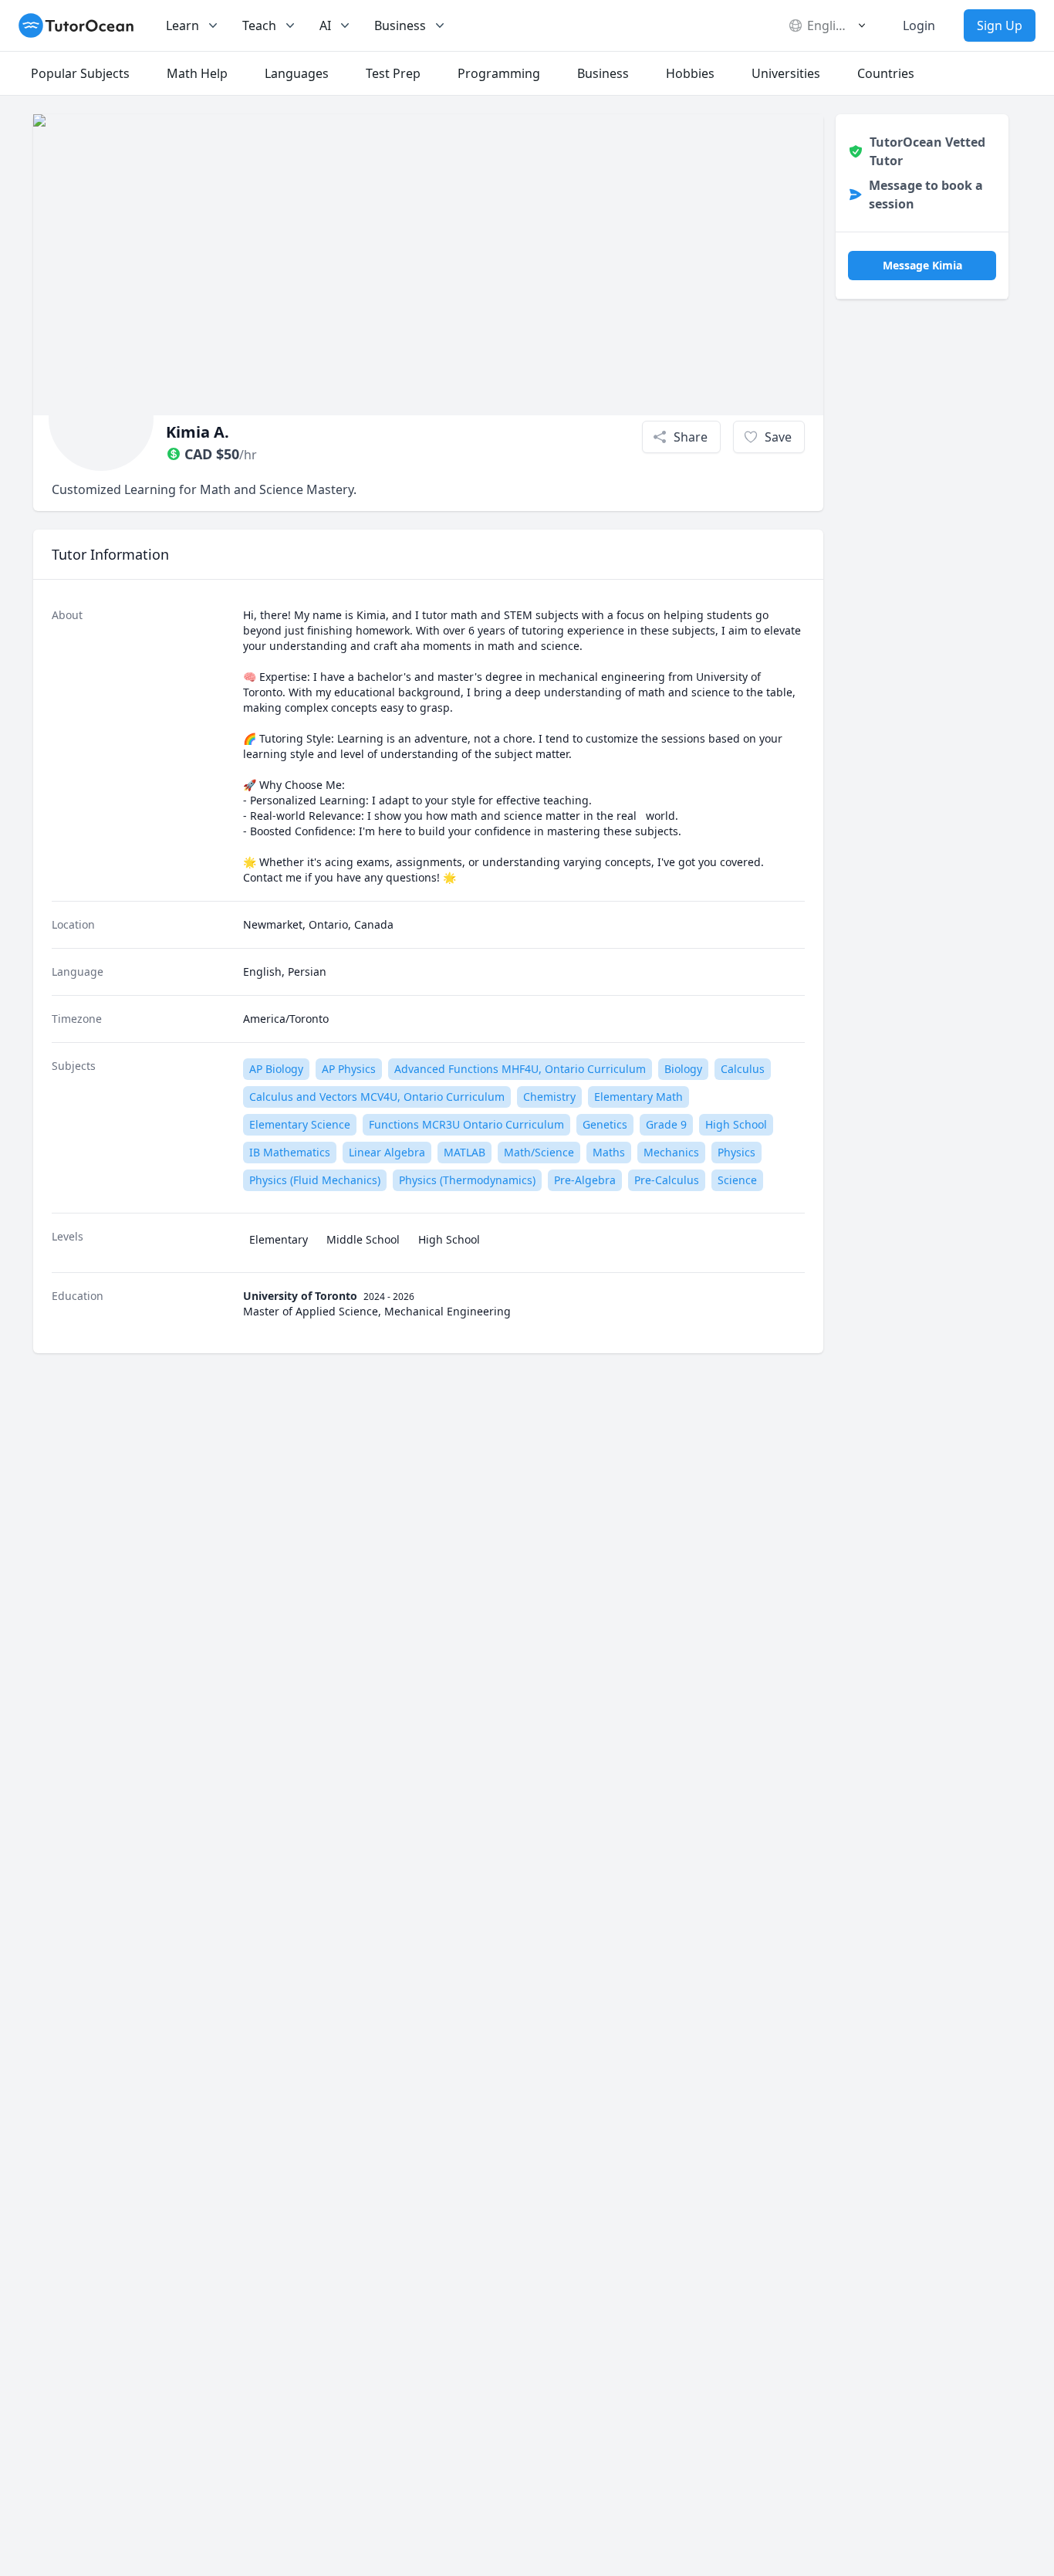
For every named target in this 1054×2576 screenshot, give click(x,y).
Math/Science (539, 1152)
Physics (736, 1152)
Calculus (743, 1069)
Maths (609, 1152)
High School (736, 1124)
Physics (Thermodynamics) (467, 1180)
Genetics (605, 1124)
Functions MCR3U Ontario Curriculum (466, 1124)
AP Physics (349, 1069)
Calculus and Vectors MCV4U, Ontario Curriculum (377, 1097)
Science (737, 1180)
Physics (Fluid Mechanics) (315, 1180)
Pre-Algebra (585, 1180)
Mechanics (671, 1152)
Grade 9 (666, 1124)
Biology (683, 1069)
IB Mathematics (290, 1152)
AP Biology (276, 1069)
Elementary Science (300, 1124)
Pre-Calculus (667, 1180)
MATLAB (465, 1152)
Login (919, 25)
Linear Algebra (387, 1152)
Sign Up (1000, 25)
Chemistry (549, 1097)
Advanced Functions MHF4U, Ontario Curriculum (520, 1069)
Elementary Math (638, 1097)
